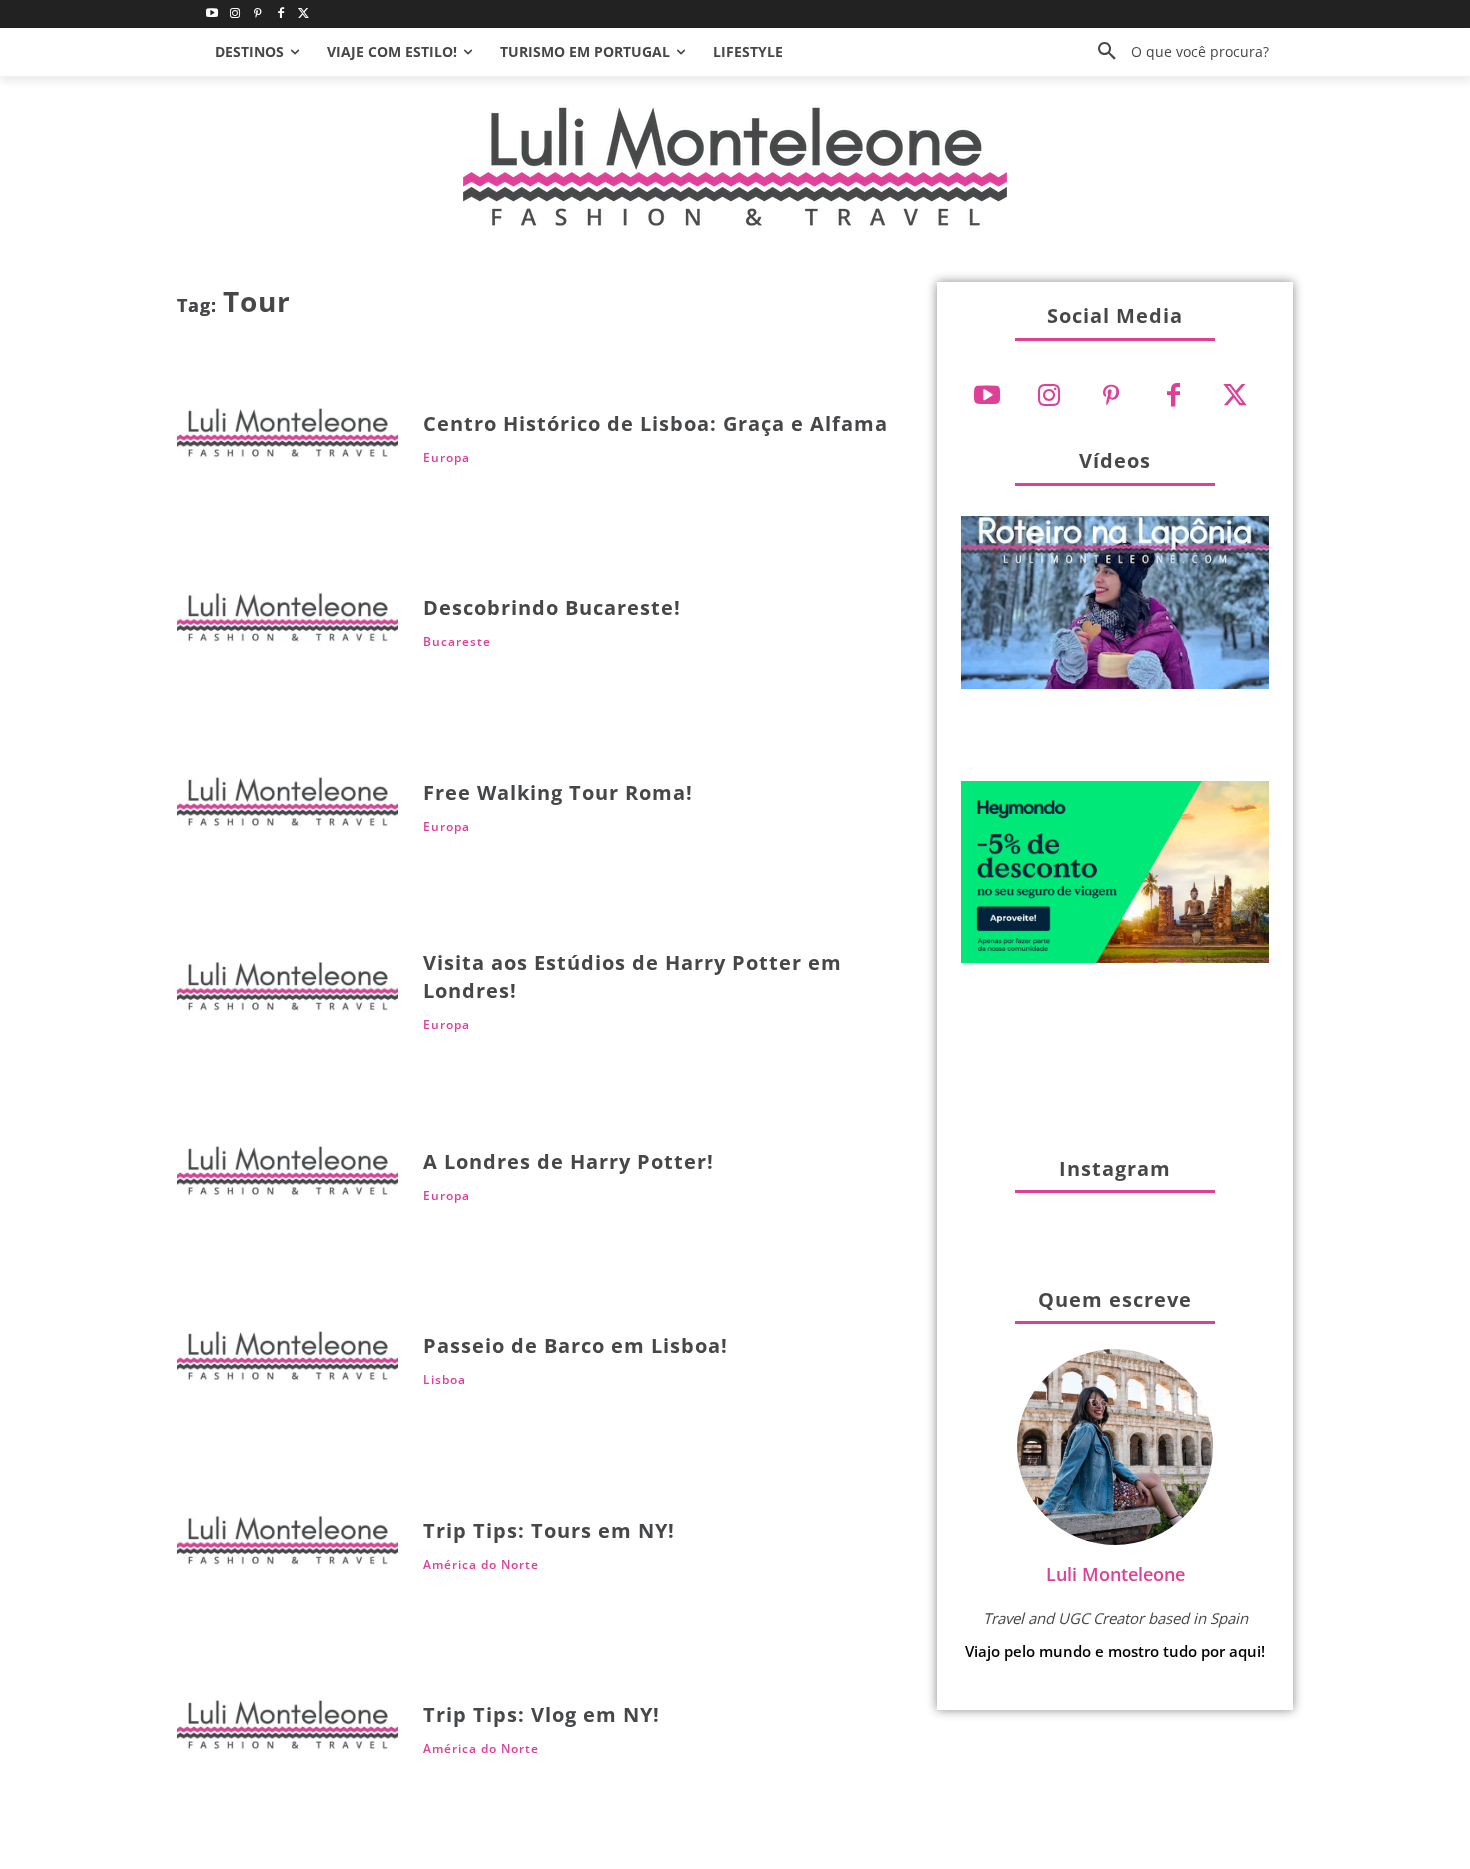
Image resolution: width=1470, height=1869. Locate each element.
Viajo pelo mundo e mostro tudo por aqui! (1115, 1651)
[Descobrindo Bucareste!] (287, 623)
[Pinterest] (258, 14)
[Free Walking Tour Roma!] (287, 807)
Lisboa (444, 1380)
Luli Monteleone (1115, 1574)
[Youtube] (212, 14)
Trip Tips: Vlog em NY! (541, 1714)
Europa (446, 458)
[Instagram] (235, 14)
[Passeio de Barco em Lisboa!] (287, 1361)
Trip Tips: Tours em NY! (549, 1530)
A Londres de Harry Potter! (568, 1161)
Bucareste (457, 642)
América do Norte (481, 1565)
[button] (1176, 52)
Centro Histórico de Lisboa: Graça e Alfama (655, 423)
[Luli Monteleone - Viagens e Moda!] (735, 166)
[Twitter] (303, 14)
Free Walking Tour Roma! (558, 792)
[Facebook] (280, 14)
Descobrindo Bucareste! (552, 607)
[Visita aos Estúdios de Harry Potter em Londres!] (287, 992)
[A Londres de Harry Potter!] (287, 1176)
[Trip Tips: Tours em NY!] (287, 1546)
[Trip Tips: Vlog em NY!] (287, 1730)
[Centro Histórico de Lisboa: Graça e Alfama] (287, 438)
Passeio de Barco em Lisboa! (575, 1345)
